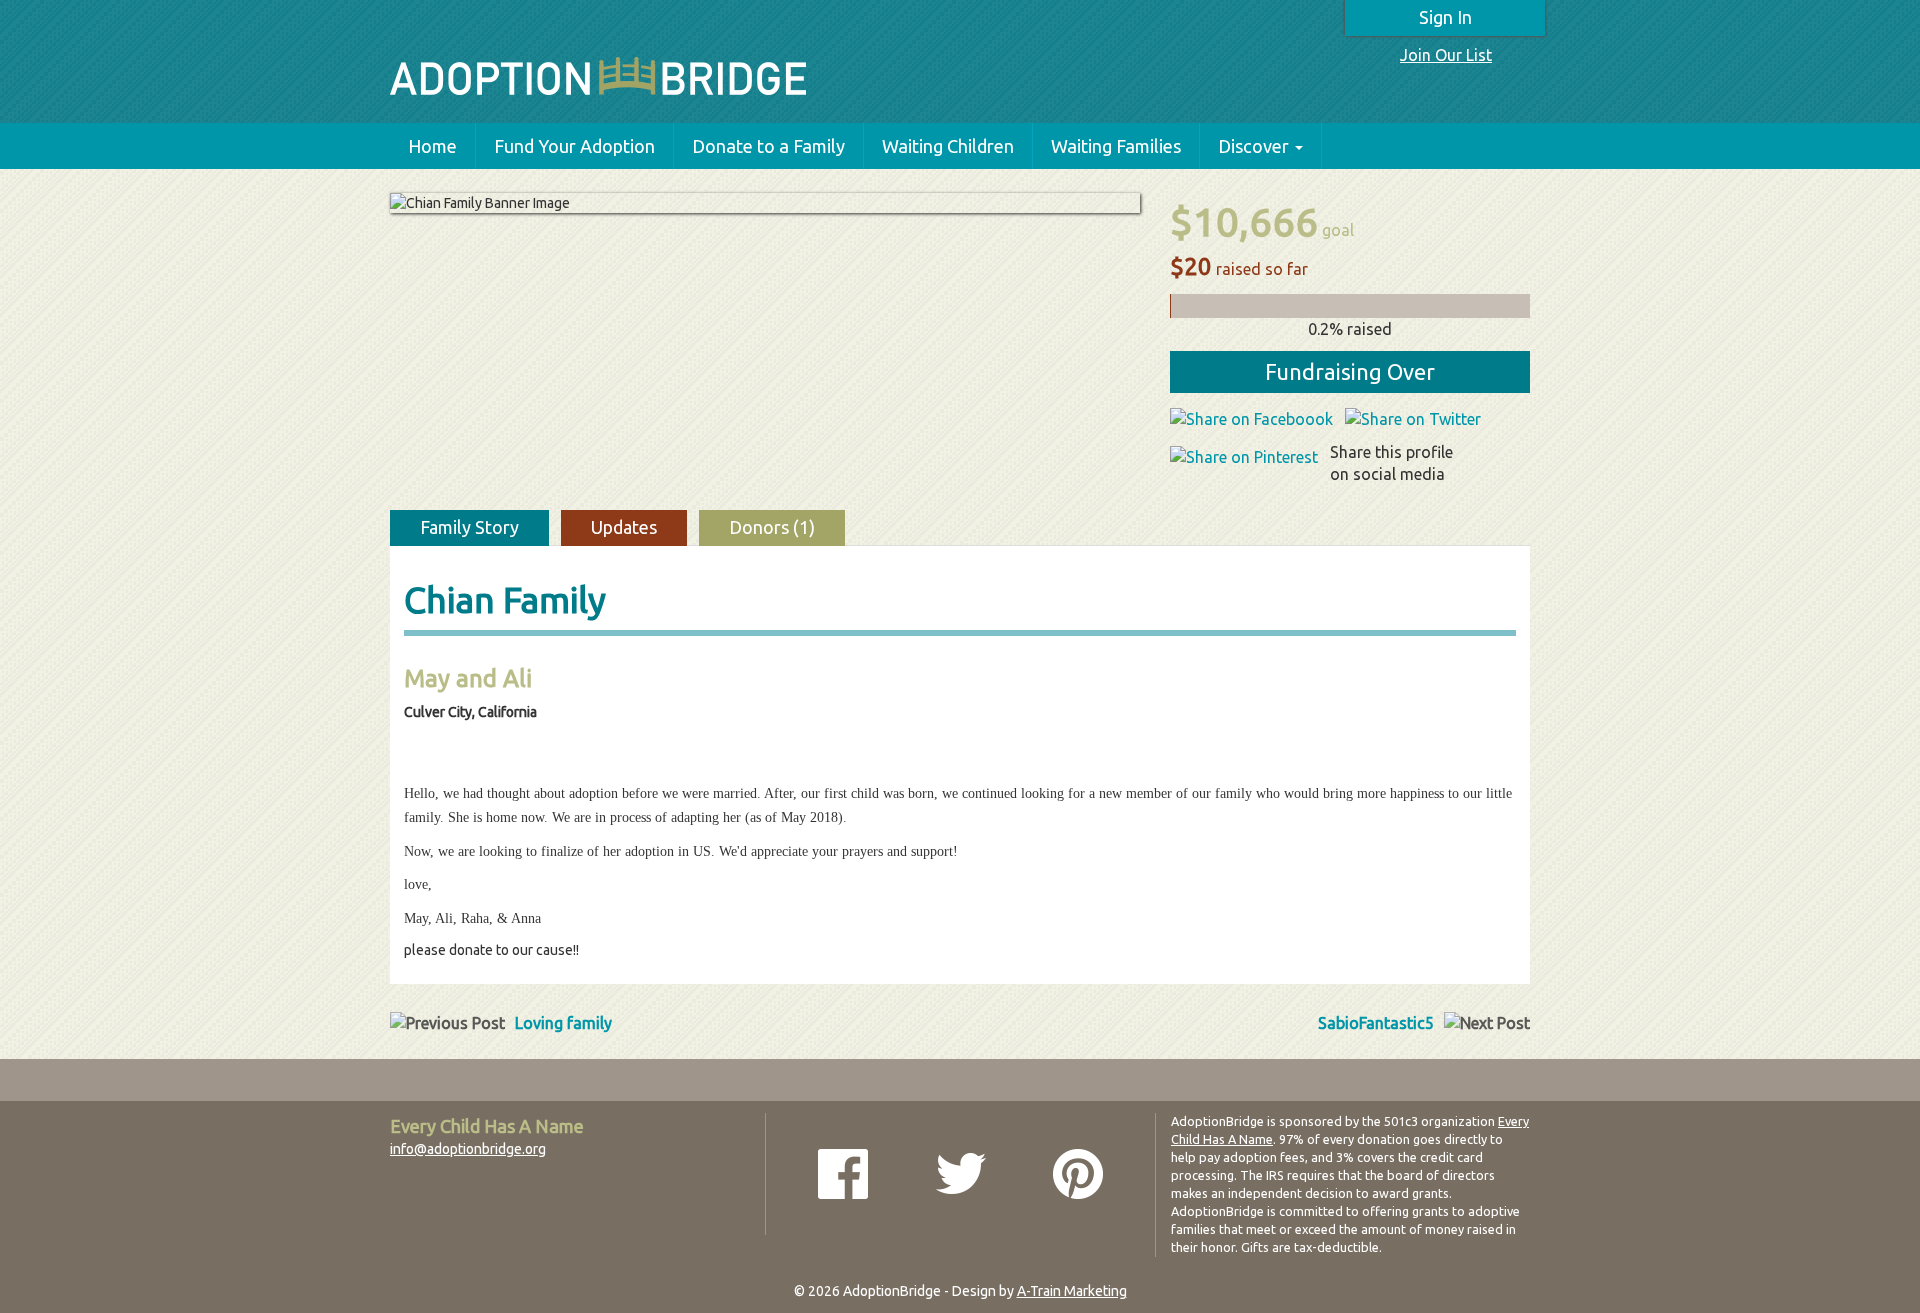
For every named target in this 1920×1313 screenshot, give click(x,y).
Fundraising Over (1350, 371)
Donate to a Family (768, 146)
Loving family (563, 1023)
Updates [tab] (624, 527)
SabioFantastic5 (1376, 1023)
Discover (1253, 146)
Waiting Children (948, 146)
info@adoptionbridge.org (468, 1149)
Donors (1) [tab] (772, 527)
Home (432, 146)
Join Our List (1446, 55)
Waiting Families (1116, 146)
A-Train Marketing (1072, 1291)
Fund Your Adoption (574, 146)
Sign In (1445, 17)
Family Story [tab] (469, 527)
